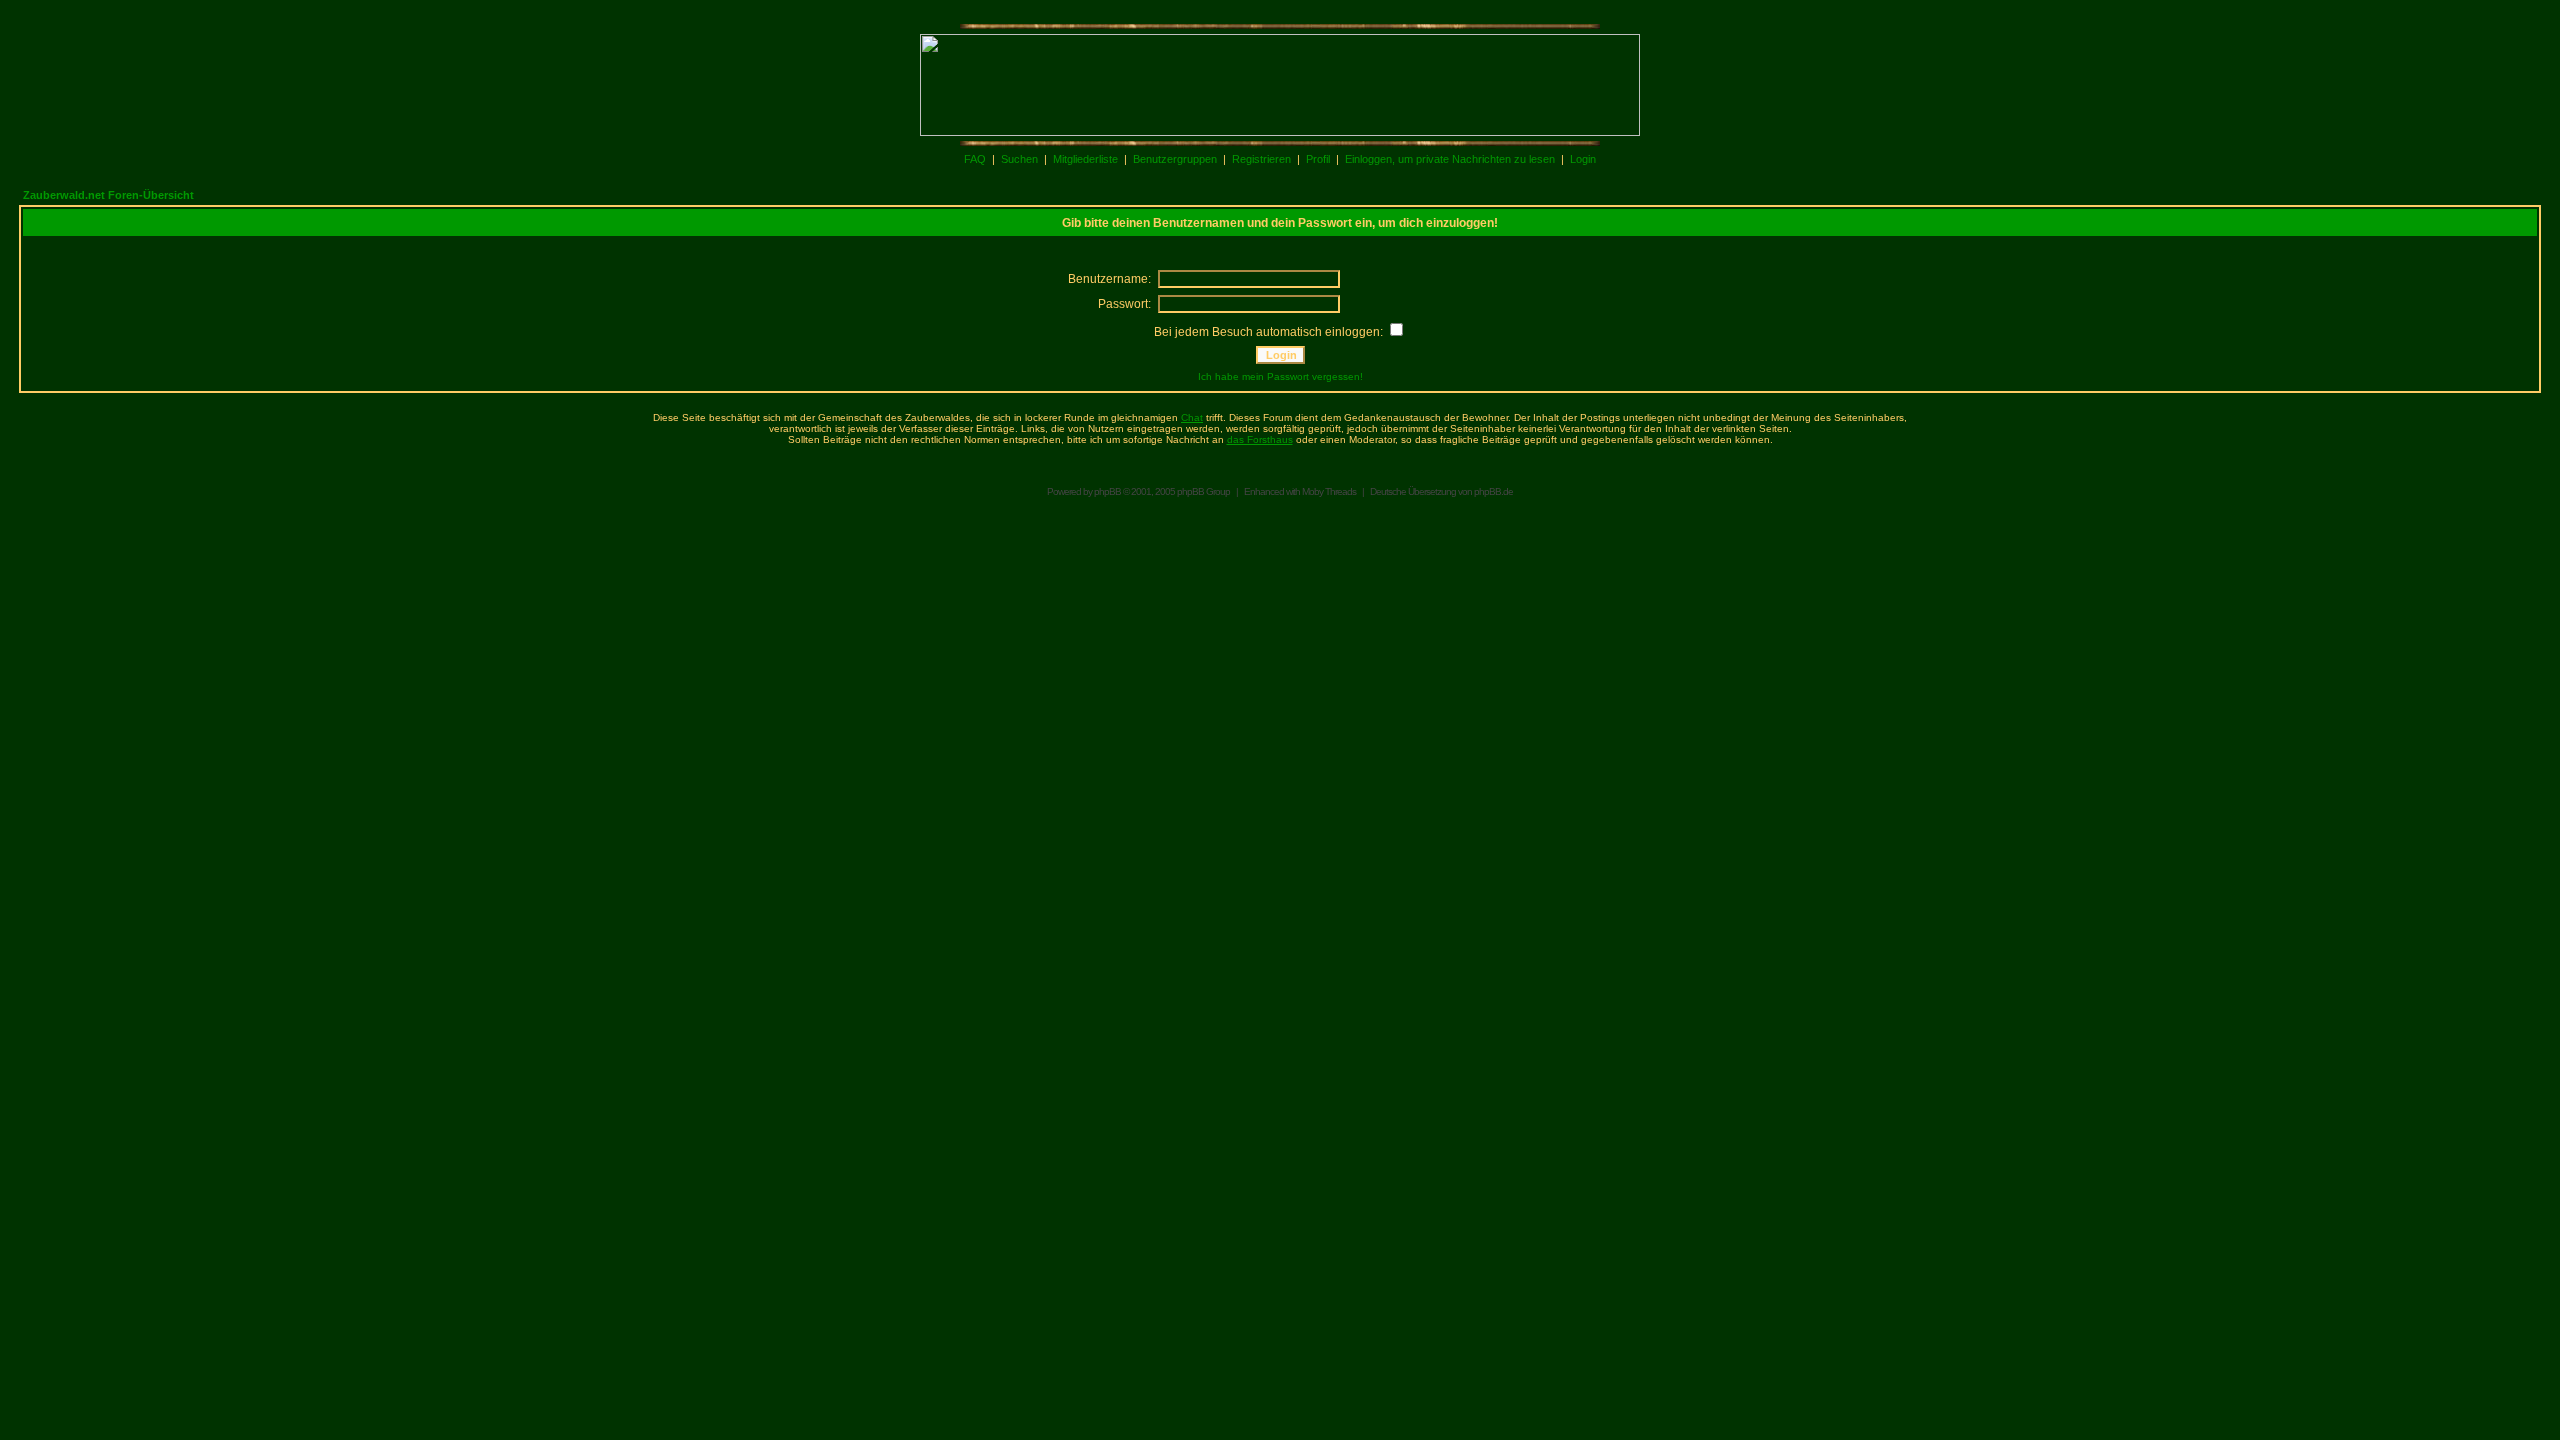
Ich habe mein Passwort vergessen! (1280, 376)
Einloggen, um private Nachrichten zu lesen (1450, 159)
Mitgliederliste (1085, 159)
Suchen (1019, 159)
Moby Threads (1329, 491)
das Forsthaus (1260, 439)
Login (1583, 159)
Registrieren (1261, 159)
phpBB (1107, 491)
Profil (1318, 159)
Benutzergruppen (1175, 159)
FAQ (975, 159)
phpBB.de (1493, 491)
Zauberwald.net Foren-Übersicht (108, 195)
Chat (1192, 417)
